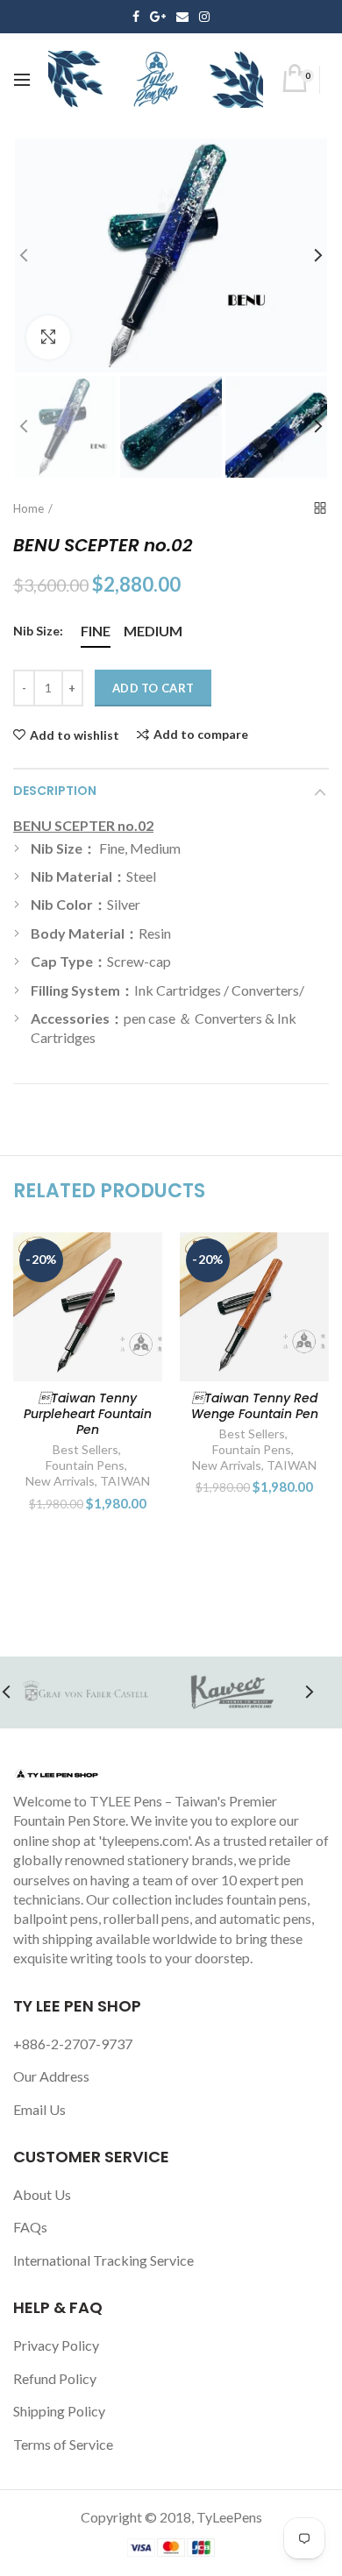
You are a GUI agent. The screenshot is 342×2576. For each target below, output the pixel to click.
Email (182, 17)
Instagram (204, 17)
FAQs (30, 2227)
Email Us (39, 2109)
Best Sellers (85, 1449)
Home (28, 508)
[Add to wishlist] (138, 1256)
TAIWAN (125, 1481)
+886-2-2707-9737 (73, 2044)
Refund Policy (55, 2378)
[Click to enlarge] (48, 337)
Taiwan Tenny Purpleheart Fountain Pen (88, 1414)
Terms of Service (63, 2444)
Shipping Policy (59, 2411)
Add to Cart (153, 688)
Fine (96, 631)
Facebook (136, 17)
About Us (42, 2194)
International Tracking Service (103, 2260)
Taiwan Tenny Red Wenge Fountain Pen (255, 1406)
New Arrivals (60, 1481)
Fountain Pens (85, 1465)
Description (55, 791)
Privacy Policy (56, 2345)
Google (158, 17)
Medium (153, 631)
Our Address (51, 2076)
